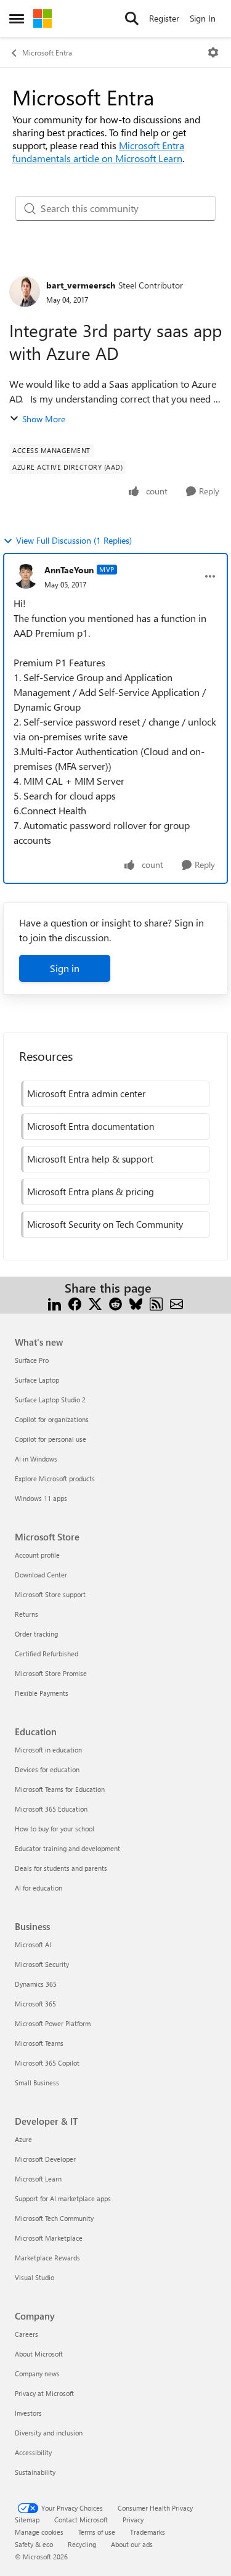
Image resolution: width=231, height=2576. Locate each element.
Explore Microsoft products (55, 1478)
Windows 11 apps (41, 1498)
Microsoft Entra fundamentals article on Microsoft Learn (98, 152)
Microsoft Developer (45, 2159)
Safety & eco (34, 2544)
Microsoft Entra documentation (91, 1126)
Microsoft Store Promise (51, 1673)
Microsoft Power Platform (53, 2023)
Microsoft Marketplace (49, 2238)
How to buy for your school (55, 1829)
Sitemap (27, 2520)
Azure (23, 2139)
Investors (28, 2413)
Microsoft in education (48, 1750)
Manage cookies (39, 2532)
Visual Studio (34, 2277)
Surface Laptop (37, 1380)
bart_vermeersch (81, 285)
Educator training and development (67, 1848)
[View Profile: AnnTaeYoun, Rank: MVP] (26, 576)
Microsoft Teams (39, 2043)
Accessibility (33, 2452)
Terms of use (97, 2532)
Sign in (65, 968)
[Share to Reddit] (115, 1303)
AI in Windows (36, 1459)
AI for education (38, 1888)
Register (164, 18)
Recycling (82, 2544)
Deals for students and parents (61, 1868)
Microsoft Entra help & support (90, 1159)
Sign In (203, 18)
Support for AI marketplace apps (63, 2198)
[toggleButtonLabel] (213, 52)
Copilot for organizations (52, 1419)
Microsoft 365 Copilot (47, 2063)
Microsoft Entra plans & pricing (91, 1192)
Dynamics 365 (36, 1984)
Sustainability (35, 2472)
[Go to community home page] (43, 18)
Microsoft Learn (38, 2179)
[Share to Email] (176, 1303)
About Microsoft (39, 2354)
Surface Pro (32, 1360)
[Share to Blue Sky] (136, 1303)
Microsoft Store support (50, 1594)
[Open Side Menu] (17, 18)
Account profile (37, 1555)
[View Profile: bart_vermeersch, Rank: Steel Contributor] (25, 292)
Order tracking (36, 1634)
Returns (26, 1614)
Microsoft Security (42, 1964)
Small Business (37, 2083)
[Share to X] (95, 1303)
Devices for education (47, 1769)
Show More (44, 419)
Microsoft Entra (47, 52)
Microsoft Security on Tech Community (105, 1224)
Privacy (133, 2520)
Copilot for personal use (51, 1439)
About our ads (132, 2544)
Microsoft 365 (35, 2004)
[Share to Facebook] (75, 1303)
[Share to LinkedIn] (55, 1303)
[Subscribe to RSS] (156, 1303)
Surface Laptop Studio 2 (50, 1400)
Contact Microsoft (81, 2520)
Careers (26, 2334)
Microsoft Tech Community (54, 2218)
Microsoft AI (33, 1944)
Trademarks (148, 2532)
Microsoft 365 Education (51, 1809)
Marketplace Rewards (47, 2258)
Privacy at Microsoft (44, 2393)
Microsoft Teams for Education (60, 1789)
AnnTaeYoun (69, 570)
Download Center (41, 1575)
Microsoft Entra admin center (86, 1094)
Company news (37, 2374)
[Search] (132, 18)
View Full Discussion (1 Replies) (74, 540)
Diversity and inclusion (49, 2433)
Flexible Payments (42, 1693)
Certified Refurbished (47, 1654)
